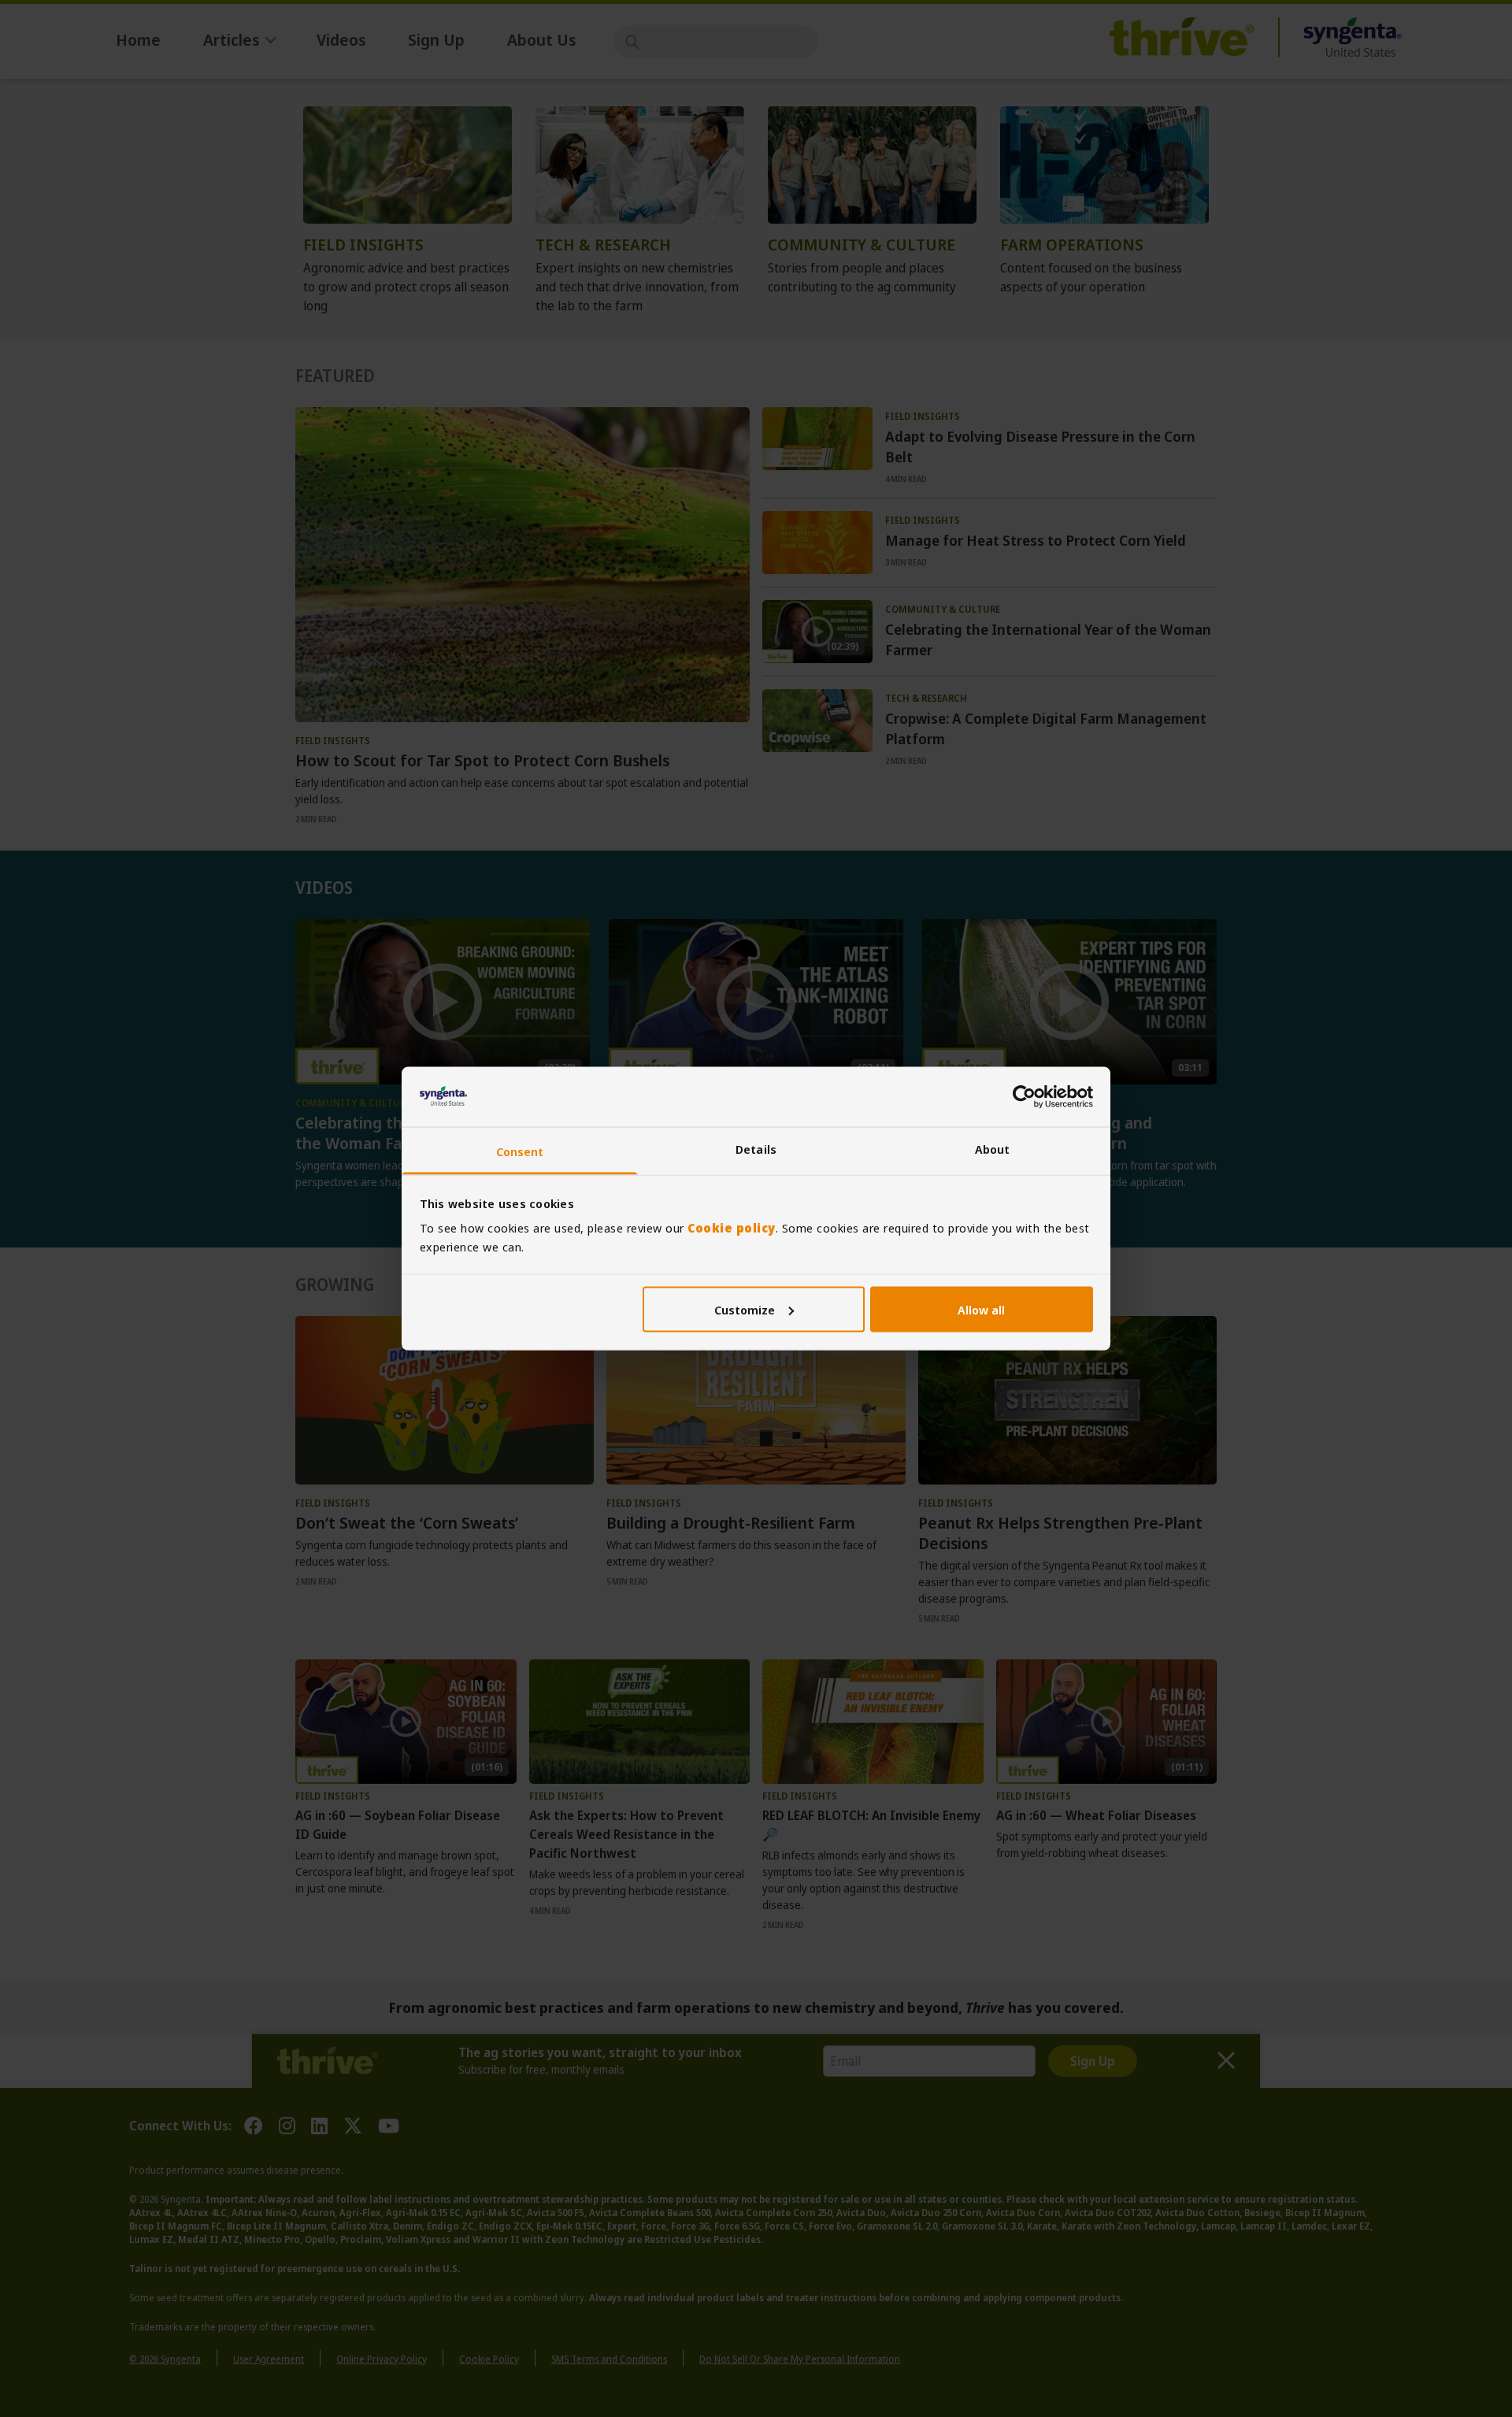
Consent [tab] (520, 1151)
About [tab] (993, 1149)
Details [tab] (756, 1149)
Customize (745, 1309)
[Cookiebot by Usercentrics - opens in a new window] (1024, 1096)
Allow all (981, 1309)
